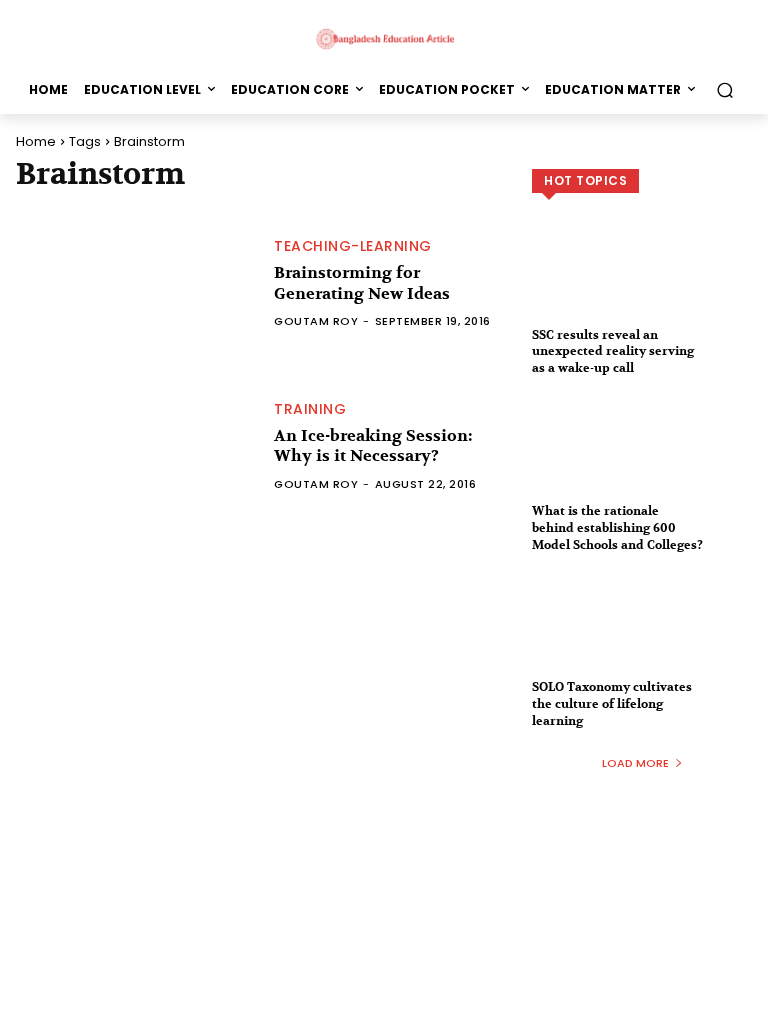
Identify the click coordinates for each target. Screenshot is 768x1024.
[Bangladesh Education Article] (384, 38)
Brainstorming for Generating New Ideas (362, 283)
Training (310, 409)
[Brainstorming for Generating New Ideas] (135, 283)
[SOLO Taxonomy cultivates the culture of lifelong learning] (642, 639)
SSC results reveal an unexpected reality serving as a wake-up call (613, 352)
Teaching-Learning (353, 246)
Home (36, 141)
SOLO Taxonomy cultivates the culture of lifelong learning (612, 704)
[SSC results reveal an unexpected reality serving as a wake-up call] (642, 287)
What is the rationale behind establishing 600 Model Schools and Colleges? (617, 528)
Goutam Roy (316, 321)
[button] (724, 89)
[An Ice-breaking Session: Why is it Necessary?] (135, 446)
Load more (635, 763)
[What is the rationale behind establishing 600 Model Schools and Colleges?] (642, 463)
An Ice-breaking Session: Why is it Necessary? (373, 446)
